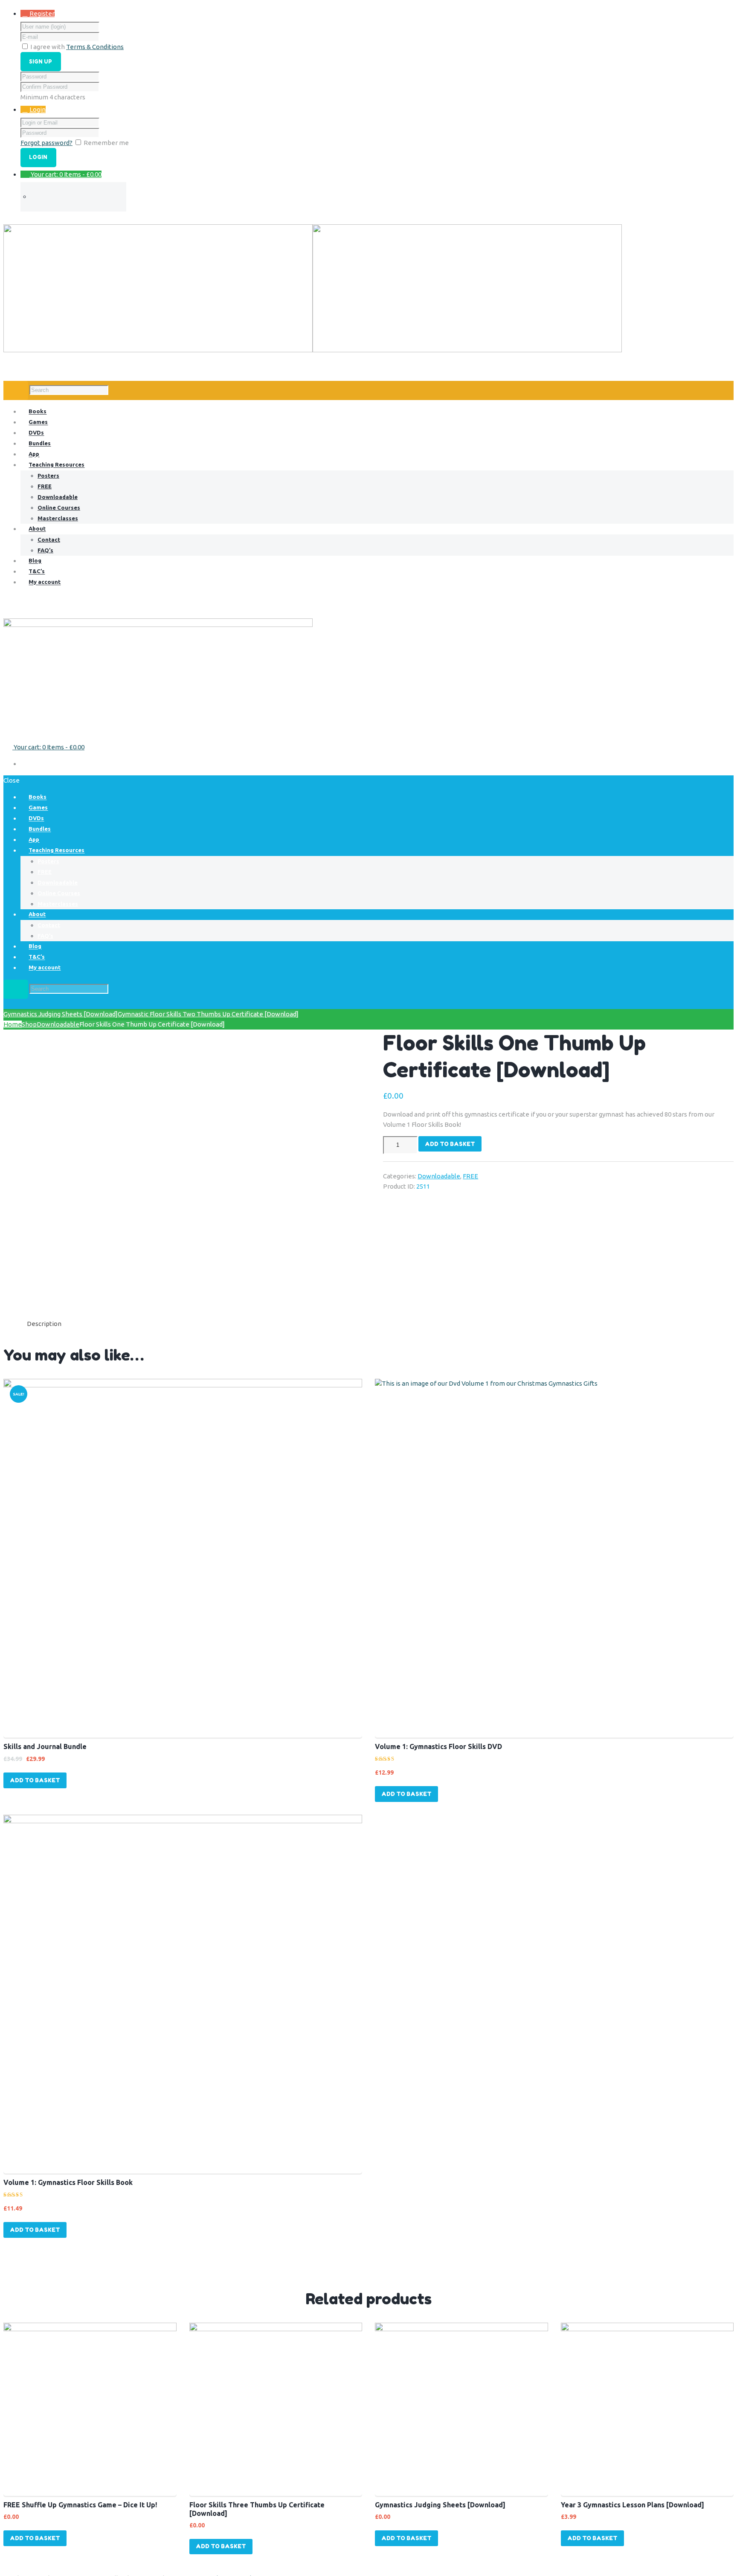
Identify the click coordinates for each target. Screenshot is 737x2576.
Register (42, 13)
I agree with (48, 47)
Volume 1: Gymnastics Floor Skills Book (68, 2182)
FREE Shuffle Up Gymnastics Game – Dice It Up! (80, 2505)
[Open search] (16, 390)
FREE (470, 1176)
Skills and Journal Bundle (45, 1746)
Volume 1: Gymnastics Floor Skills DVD (438, 1746)
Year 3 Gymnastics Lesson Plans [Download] (633, 2505)
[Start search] (16, 989)
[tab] (44, 1324)
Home (13, 1024)
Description (44, 1324)
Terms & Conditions (95, 47)
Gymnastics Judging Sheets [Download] (61, 1014)
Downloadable (58, 1024)
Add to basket (450, 1144)
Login (38, 109)
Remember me (106, 143)
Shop (29, 1024)
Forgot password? (46, 143)
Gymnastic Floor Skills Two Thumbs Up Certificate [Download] (208, 1014)
